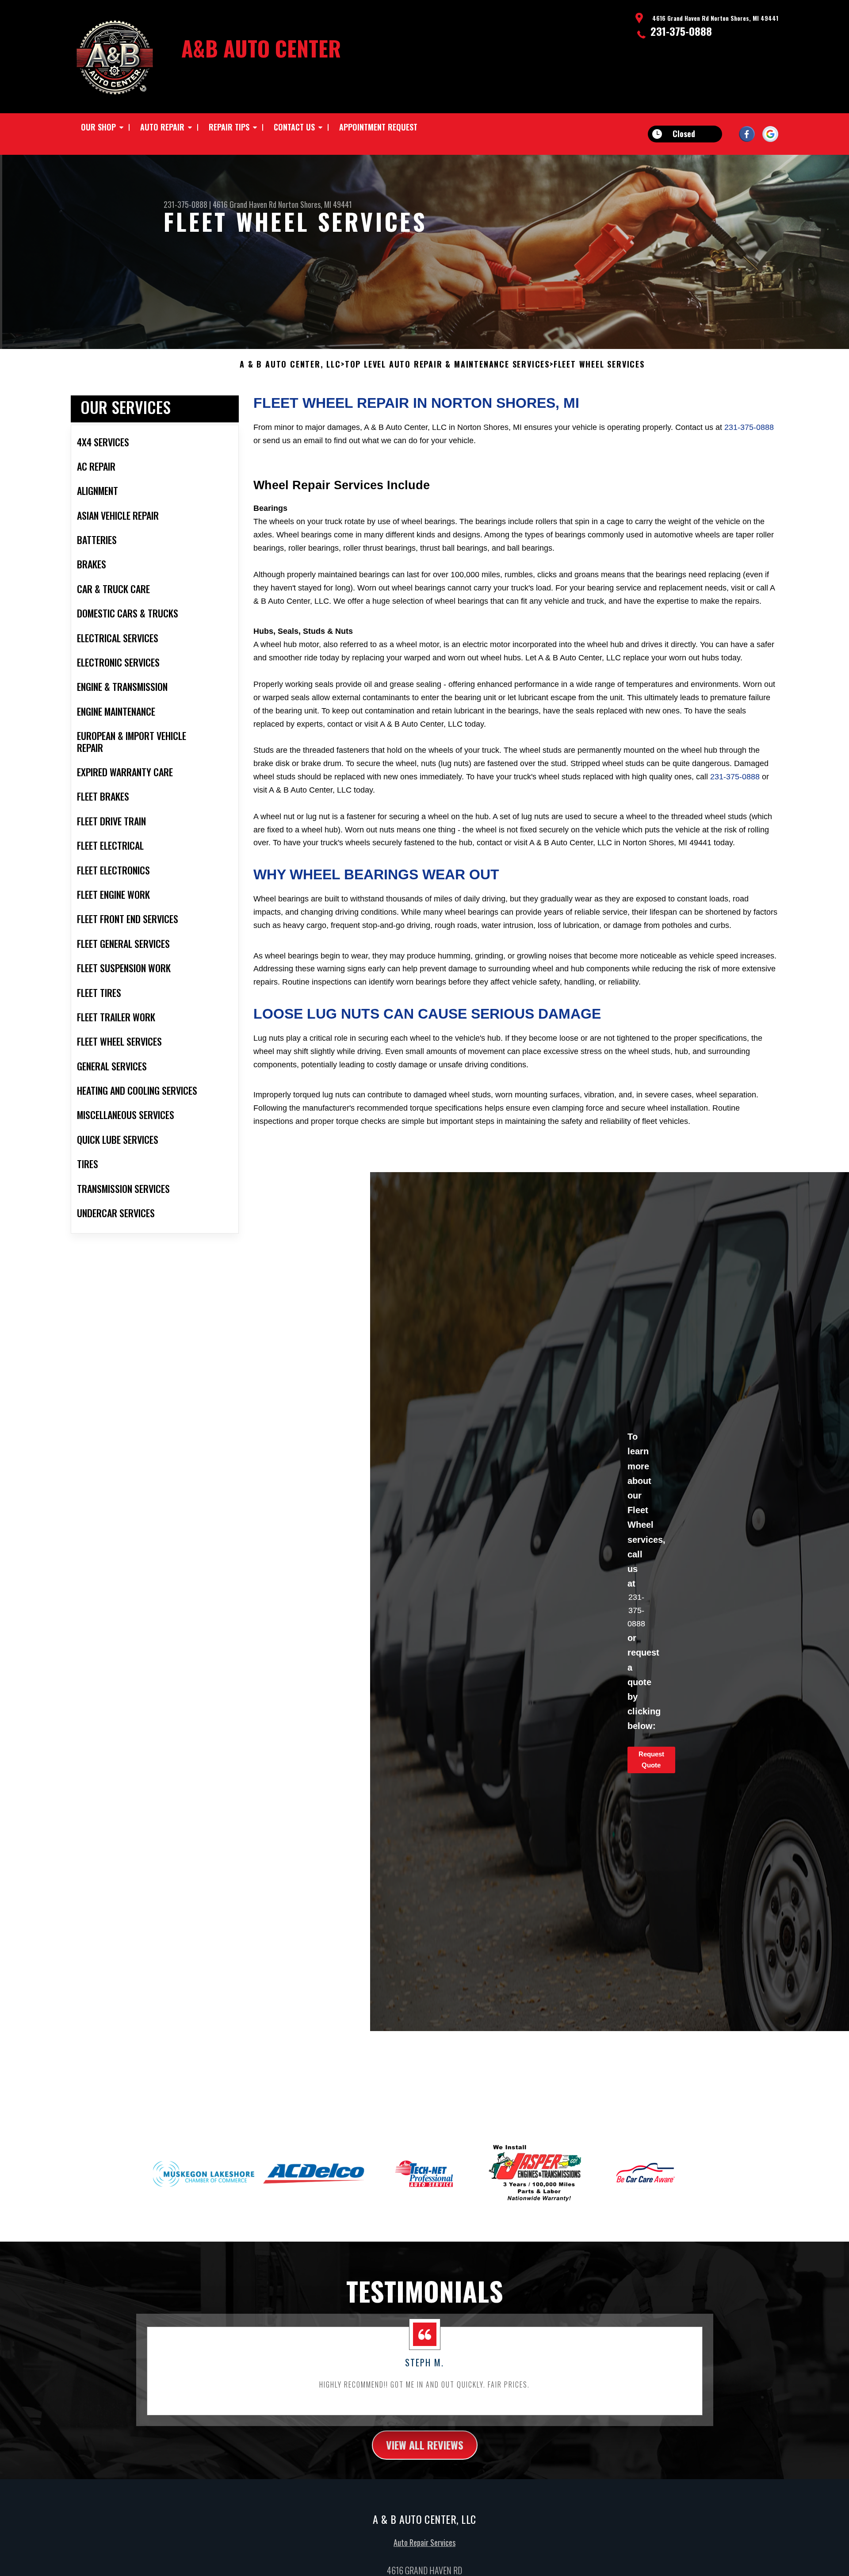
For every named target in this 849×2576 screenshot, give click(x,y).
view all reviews (425, 2445)
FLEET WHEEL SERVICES (599, 364)
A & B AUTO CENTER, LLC (290, 364)
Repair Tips (229, 127)
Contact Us (294, 127)
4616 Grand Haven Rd (245, 204)
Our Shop (98, 127)
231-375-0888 (681, 31)
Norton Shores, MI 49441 (315, 204)
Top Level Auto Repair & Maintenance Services (447, 364)
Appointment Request (378, 127)
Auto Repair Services (424, 2542)
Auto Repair (162, 127)
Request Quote (651, 1759)
